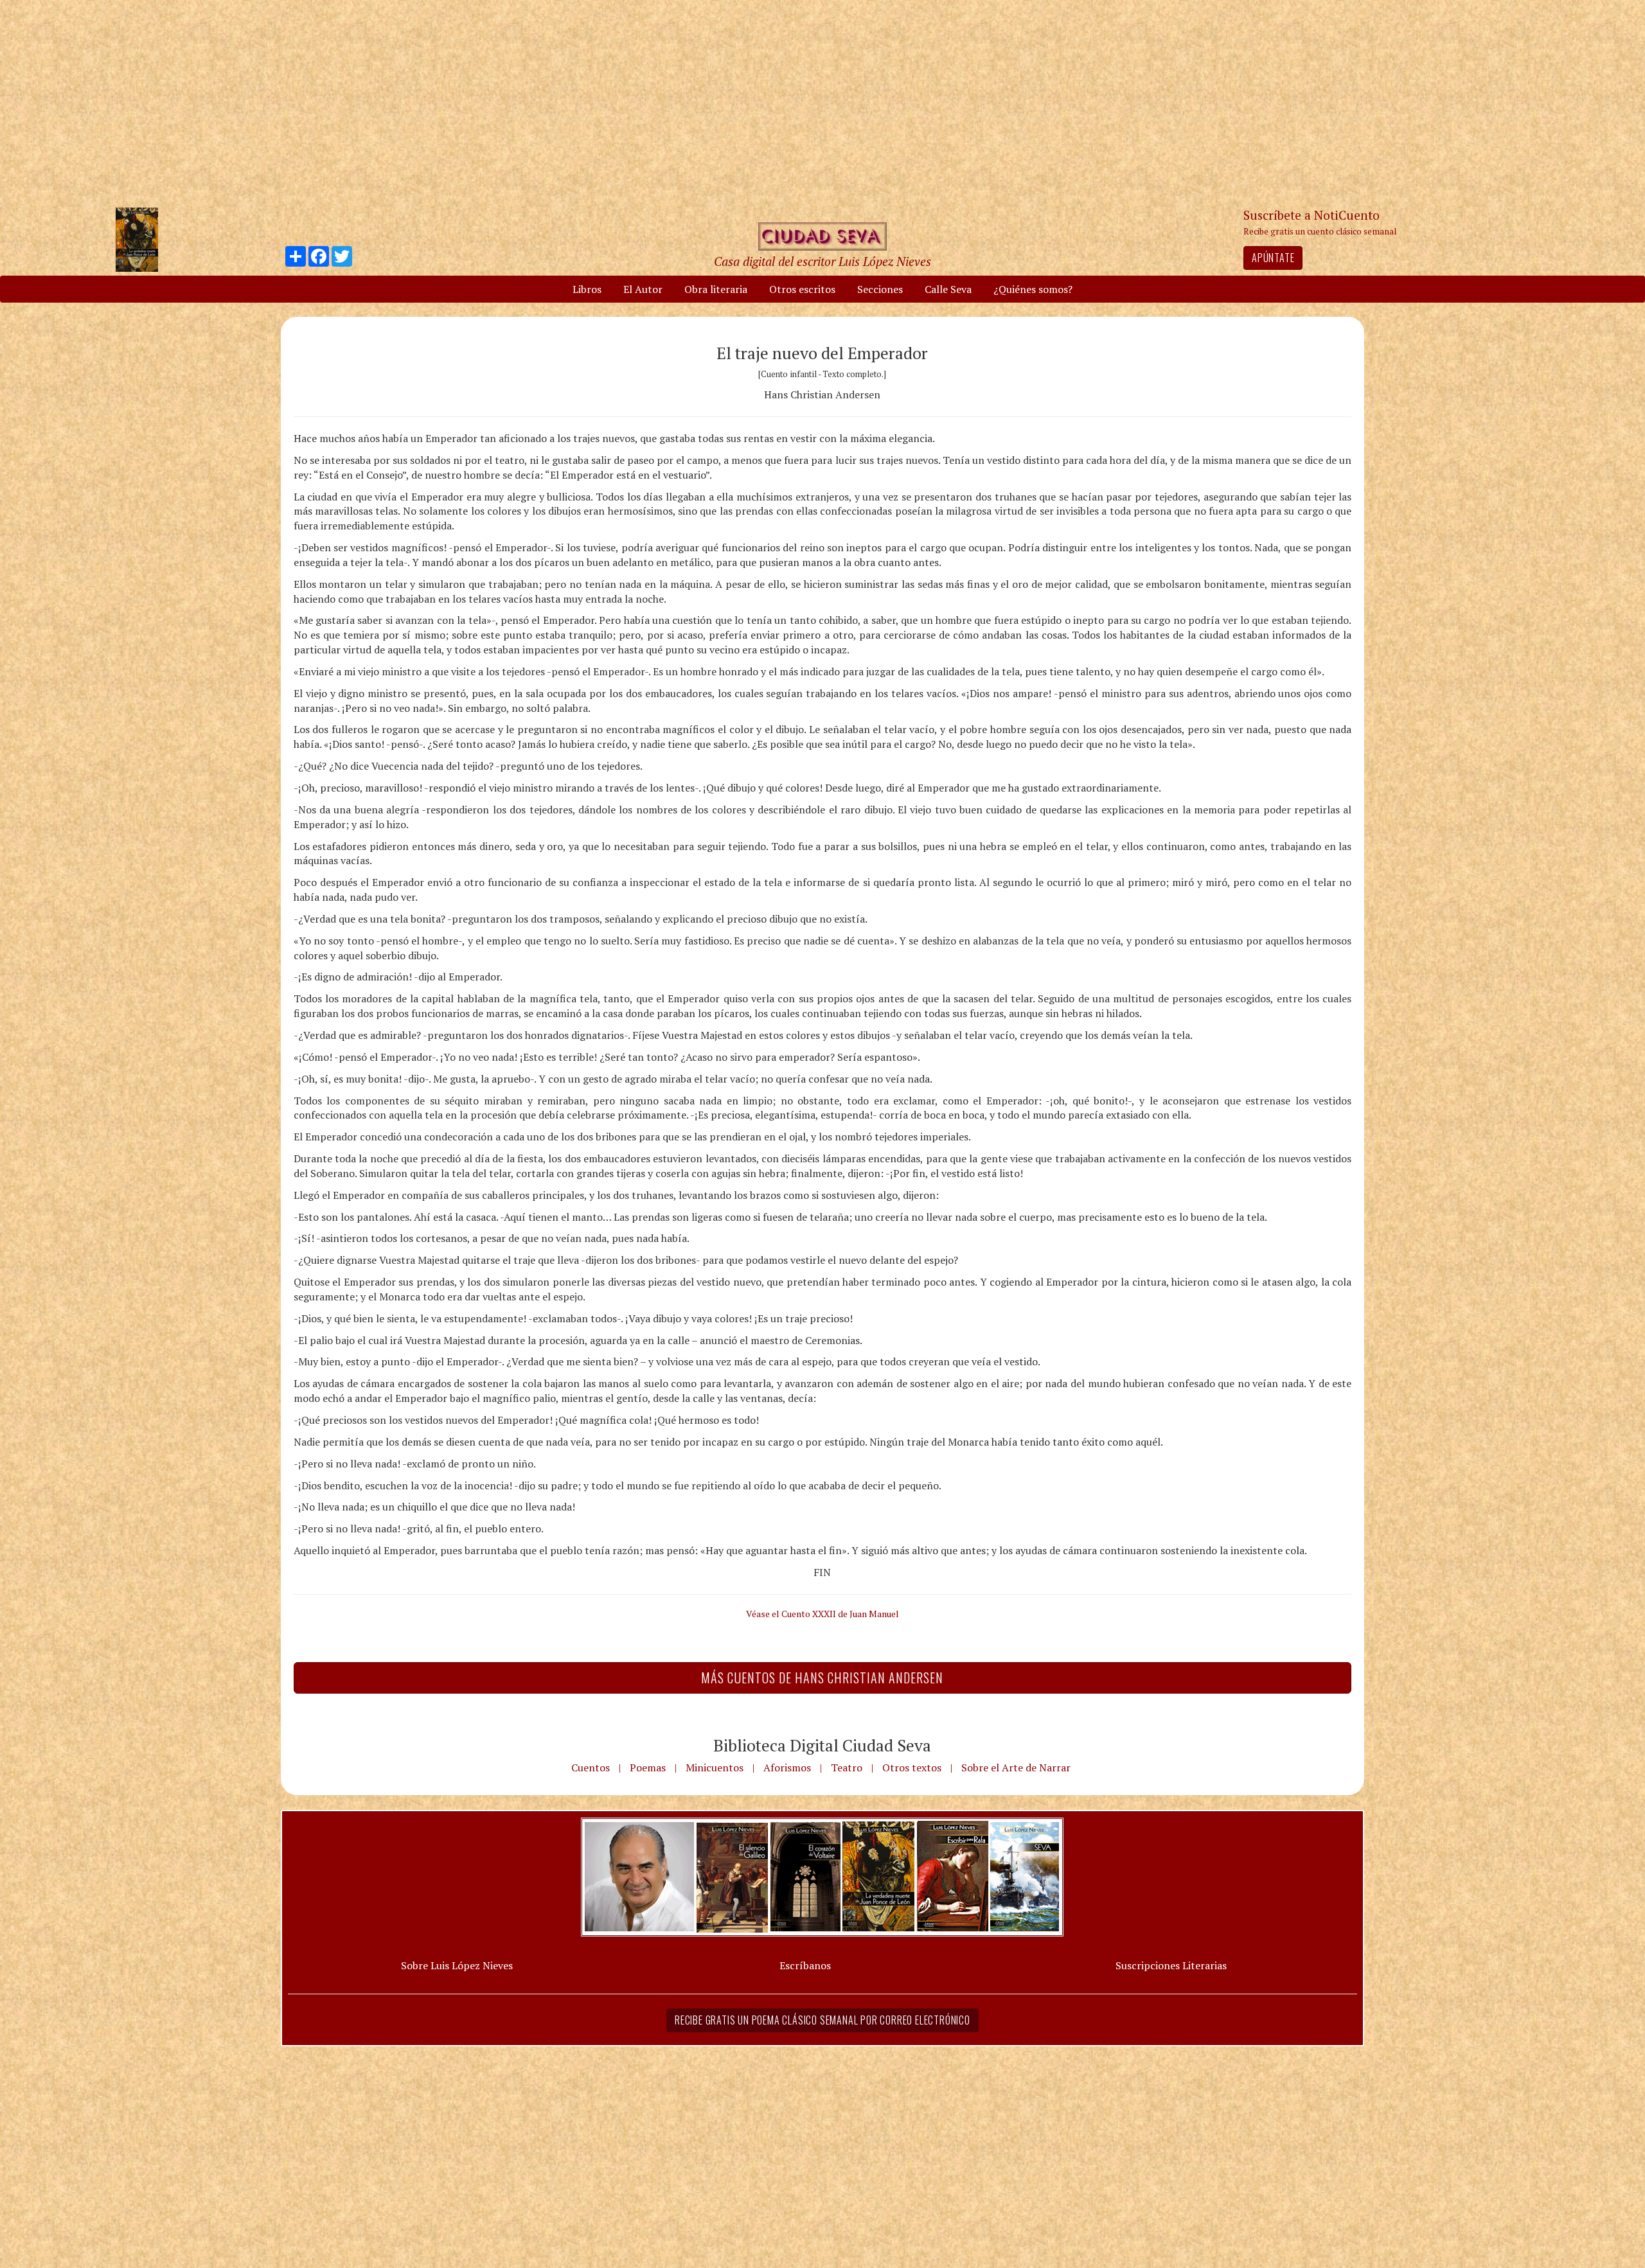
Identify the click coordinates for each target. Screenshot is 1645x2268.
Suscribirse (756, 1232)
